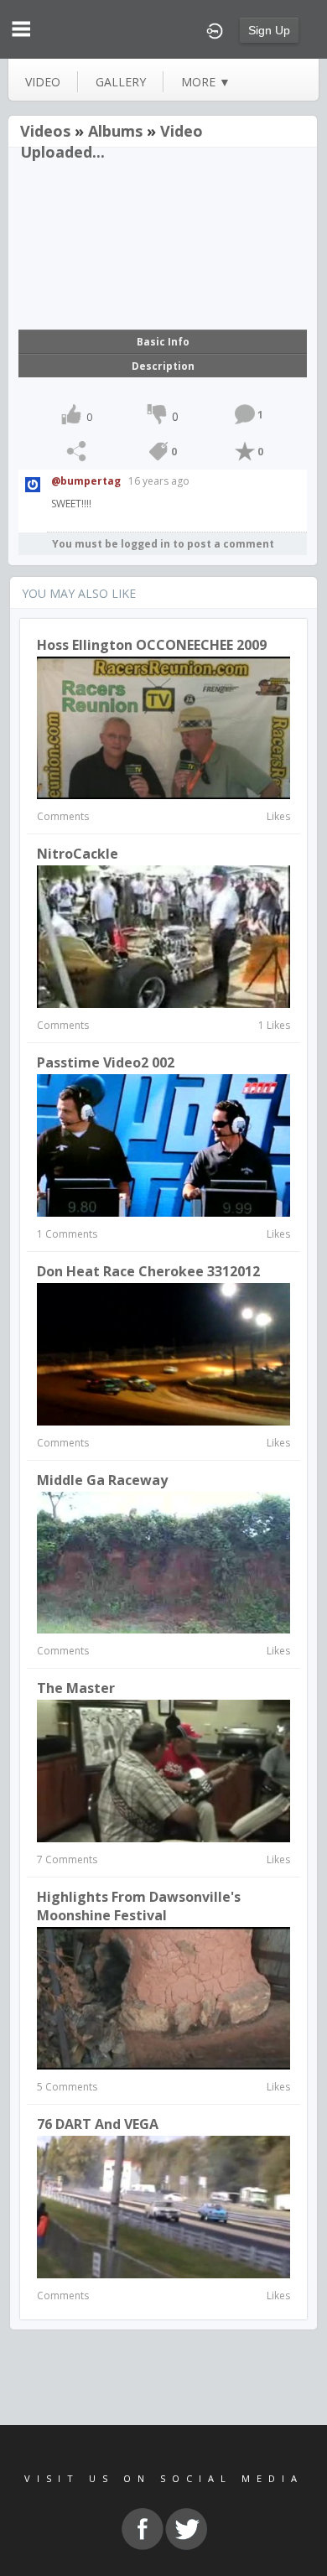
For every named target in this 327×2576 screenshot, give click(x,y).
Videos (45, 131)
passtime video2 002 (106, 1062)
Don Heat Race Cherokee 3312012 (148, 1271)
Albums (115, 131)
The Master (76, 1688)
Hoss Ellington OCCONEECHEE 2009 (152, 645)
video (43, 82)
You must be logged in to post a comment (163, 544)
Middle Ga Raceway (102, 1480)
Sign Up (269, 30)
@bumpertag (86, 481)
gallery (121, 82)
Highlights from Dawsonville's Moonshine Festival (139, 1906)
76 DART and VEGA (98, 2124)
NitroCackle (78, 854)
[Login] (215, 29)
